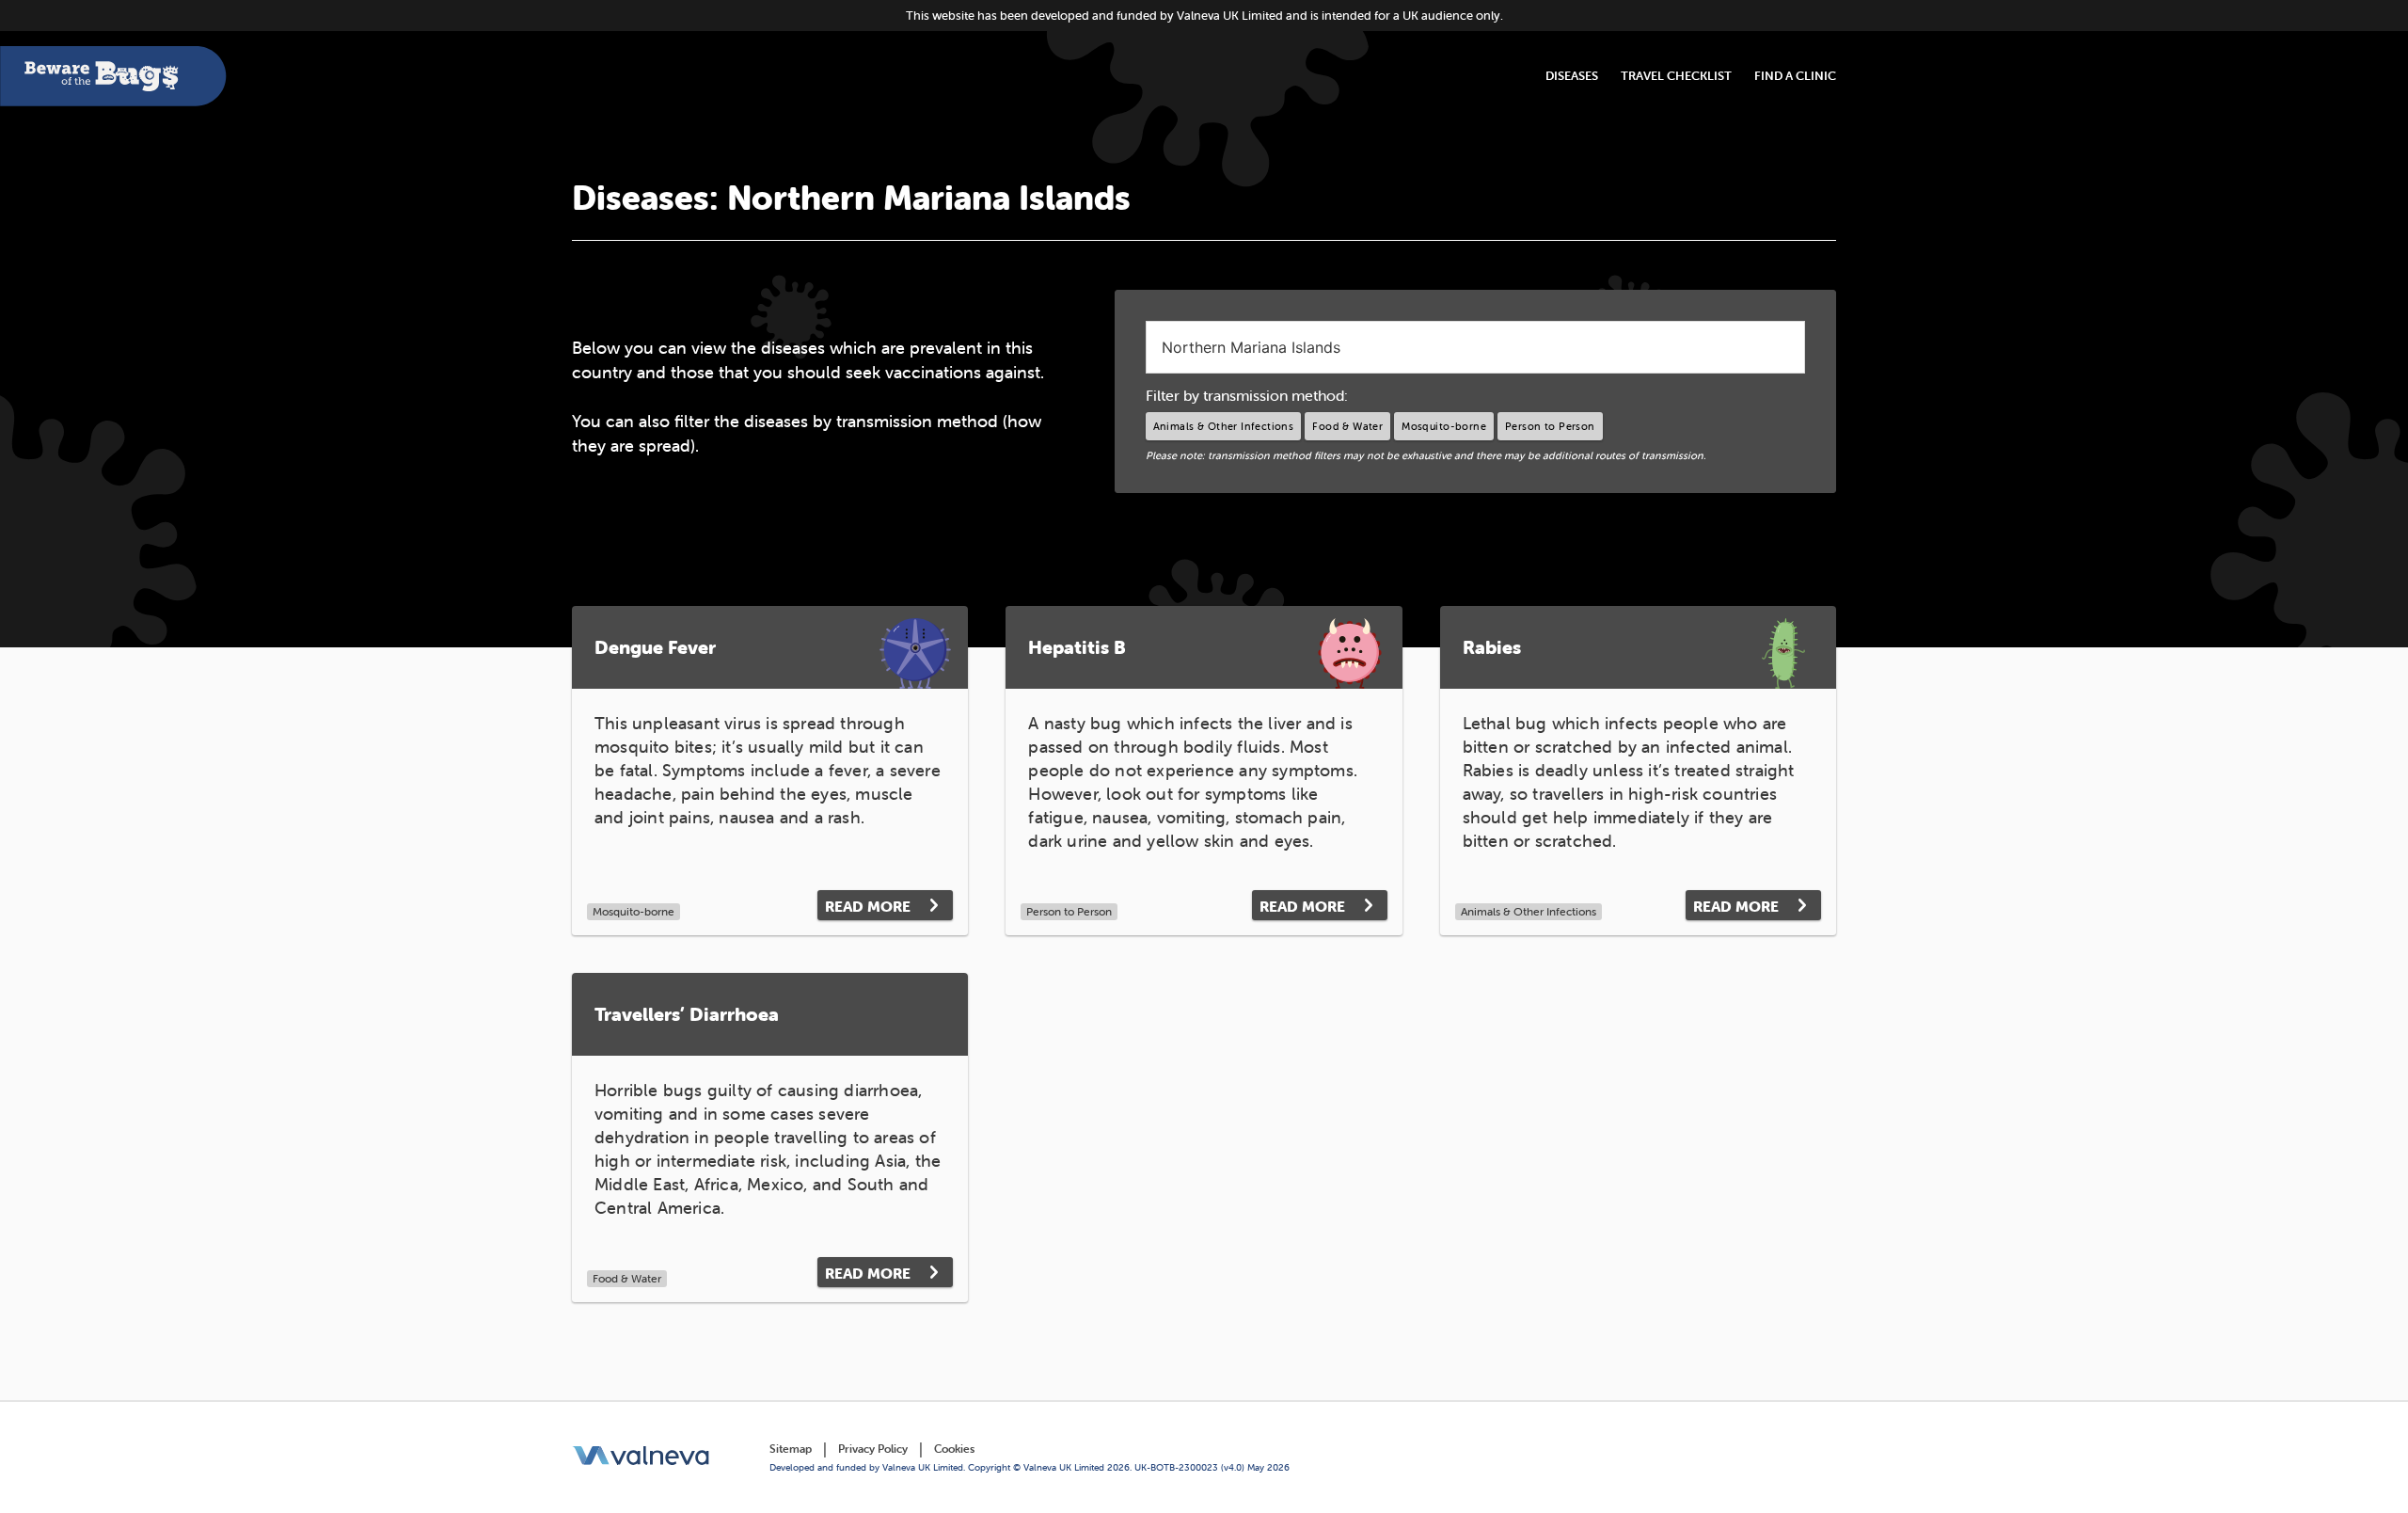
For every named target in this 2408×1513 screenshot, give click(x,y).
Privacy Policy (873, 1449)
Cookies (954, 1449)
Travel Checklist (1676, 76)
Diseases (1572, 76)
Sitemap (791, 1449)
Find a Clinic (1795, 76)
